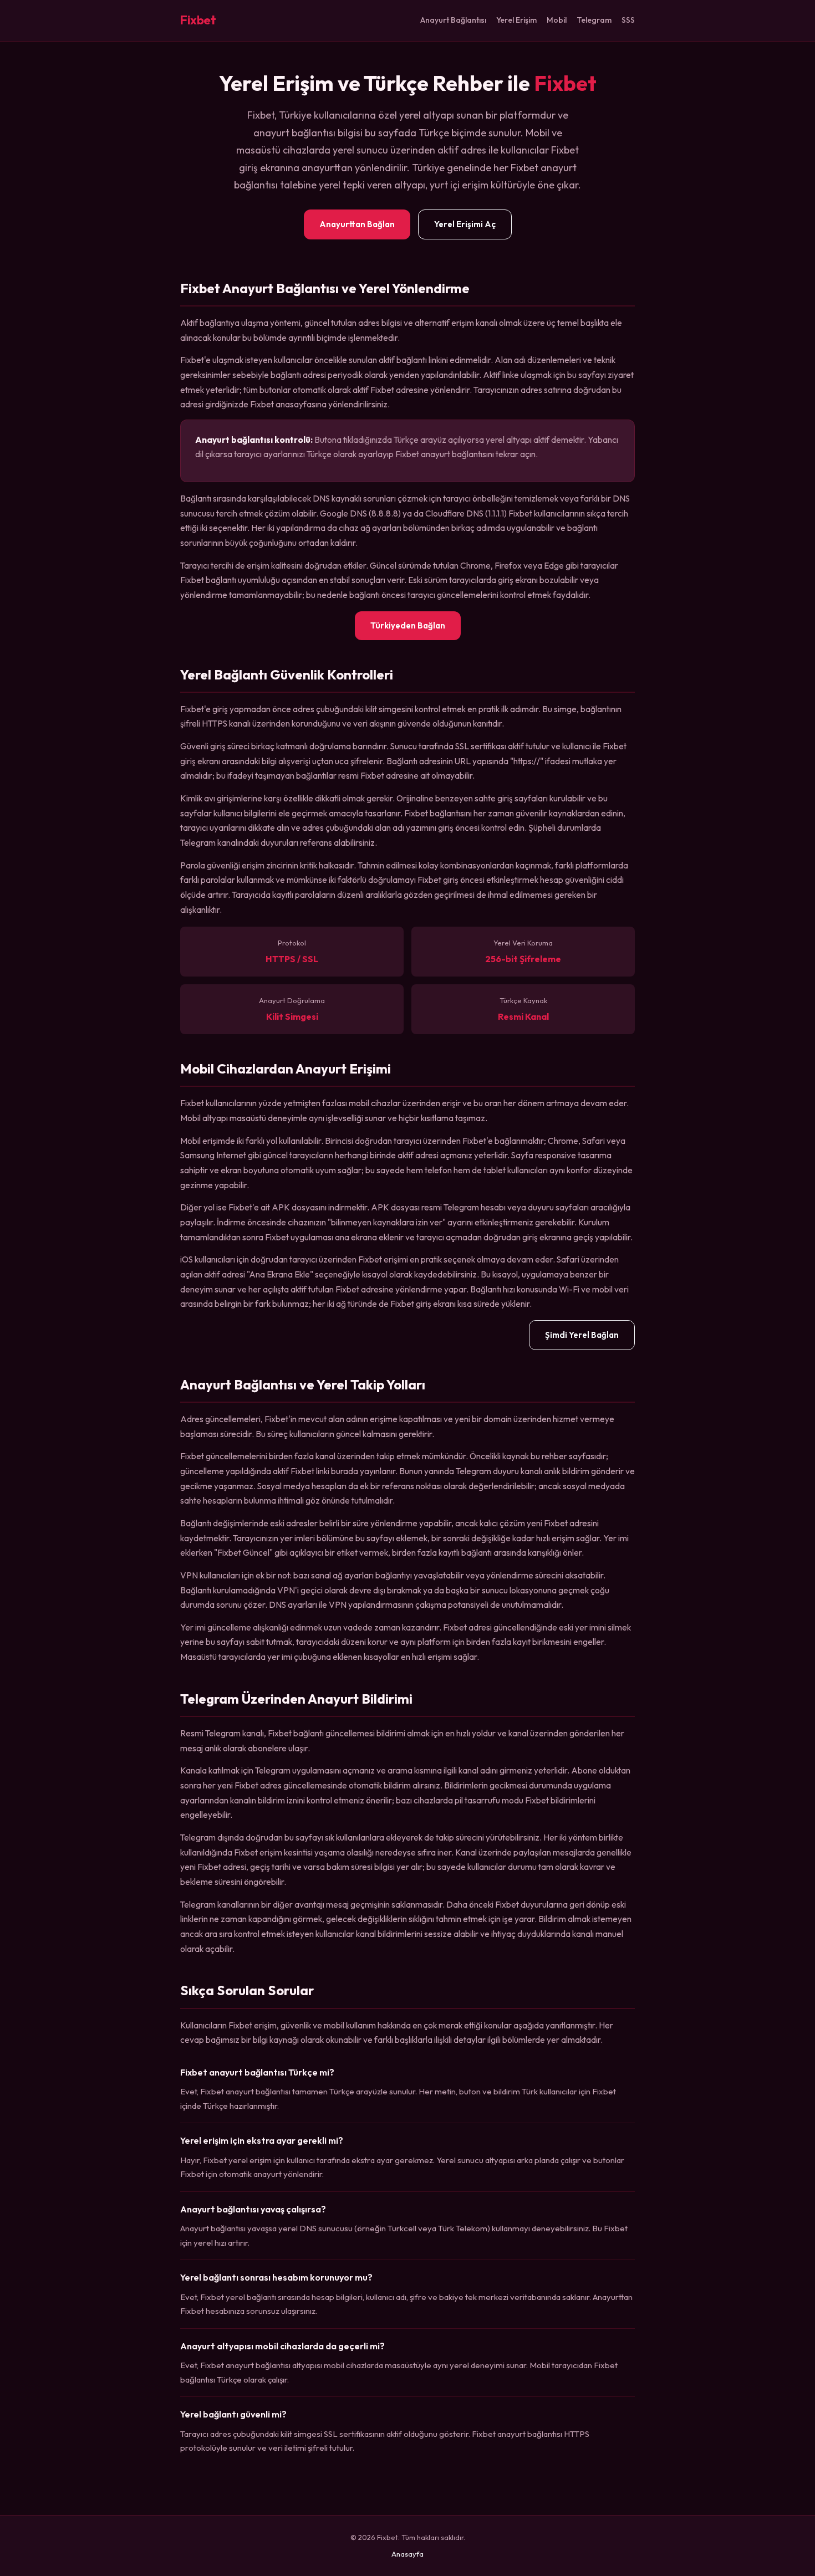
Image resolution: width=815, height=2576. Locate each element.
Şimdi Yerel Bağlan (582, 1335)
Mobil (557, 20)
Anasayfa (407, 2554)
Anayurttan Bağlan (357, 224)
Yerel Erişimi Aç (465, 224)
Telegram (594, 20)
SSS (628, 20)
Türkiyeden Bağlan (408, 625)
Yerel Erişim (516, 20)
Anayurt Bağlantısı (453, 20)
